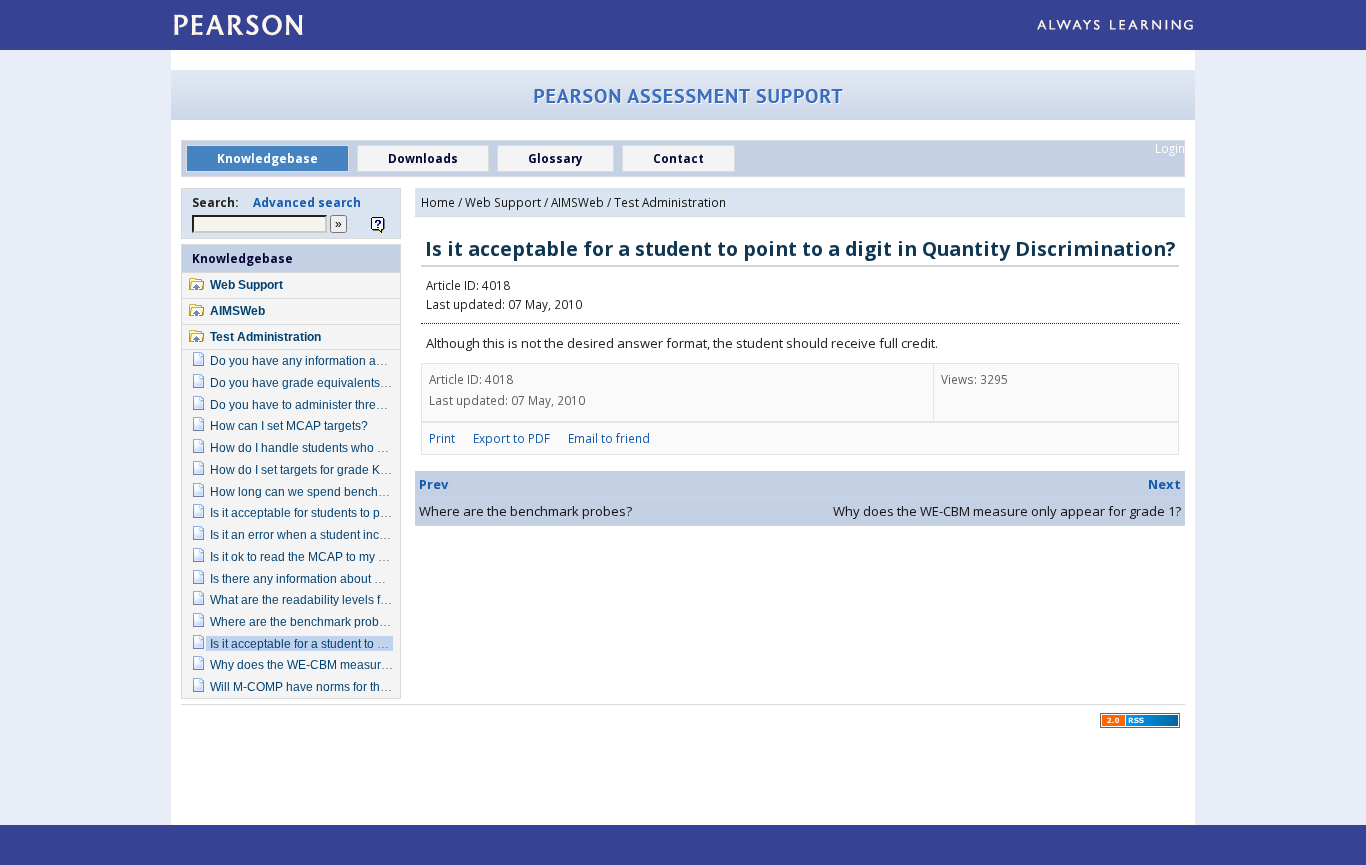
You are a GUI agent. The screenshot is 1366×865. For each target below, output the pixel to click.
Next (1164, 484)
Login (1170, 148)
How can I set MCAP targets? (289, 425)
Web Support (246, 284)
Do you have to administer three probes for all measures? (365, 404)
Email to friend (609, 438)
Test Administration (265, 336)
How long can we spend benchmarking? (319, 491)
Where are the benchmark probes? (304, 621)
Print (442, 438)
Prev (433, 484)
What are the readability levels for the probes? (334, 599)
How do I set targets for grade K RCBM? (318, 469)
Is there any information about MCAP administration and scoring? (386, 578)
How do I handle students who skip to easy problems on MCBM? (384, 447)
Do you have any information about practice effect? (347, 360)
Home (438, 202)
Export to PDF (511, 438)
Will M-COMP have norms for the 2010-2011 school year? (366, 686)
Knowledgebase (242, 258)
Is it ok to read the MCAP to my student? (317, 556)
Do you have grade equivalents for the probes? (337, 382)
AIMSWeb (237, 310)
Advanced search (307, 202)
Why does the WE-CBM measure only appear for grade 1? (367, 664)
